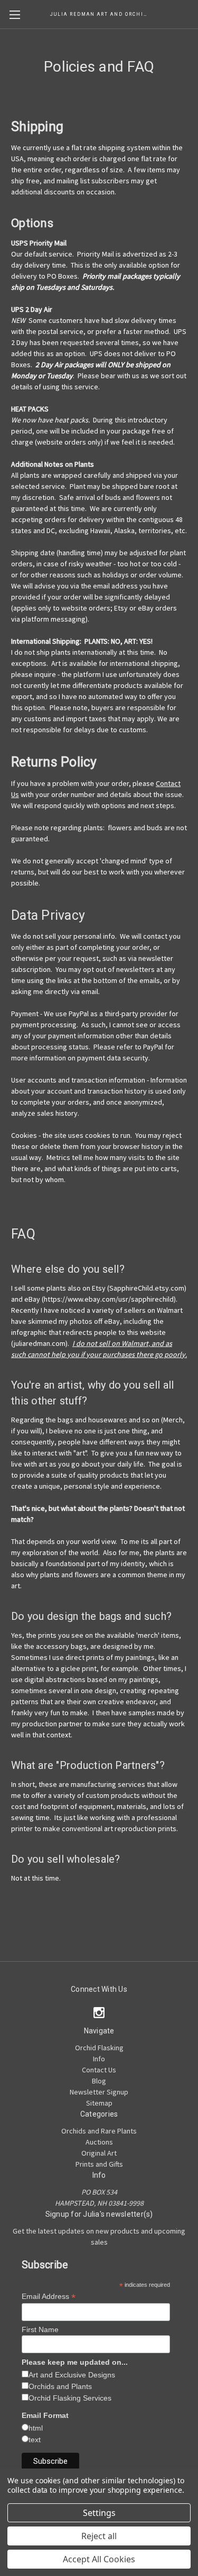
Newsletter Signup (99, 2092)
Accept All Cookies (99, 2559)
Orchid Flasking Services (70, 2398)
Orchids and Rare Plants (99, 2131)
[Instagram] (99, 2013)
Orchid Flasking (99, 2048)
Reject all (99, 2536)
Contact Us (99, 2070)
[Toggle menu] (15, 14)
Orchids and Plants (60, 2386)
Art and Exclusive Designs (72, 2375)
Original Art (99, 2153)
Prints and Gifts (99, 2164)
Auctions (99, 2142)
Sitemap (99, 2103)
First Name (40, 2329)
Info (99, 2059)
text (35, 2440)
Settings (99, 2513)
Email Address (49, 2297)
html (36, 2428)
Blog (99, 2081)
